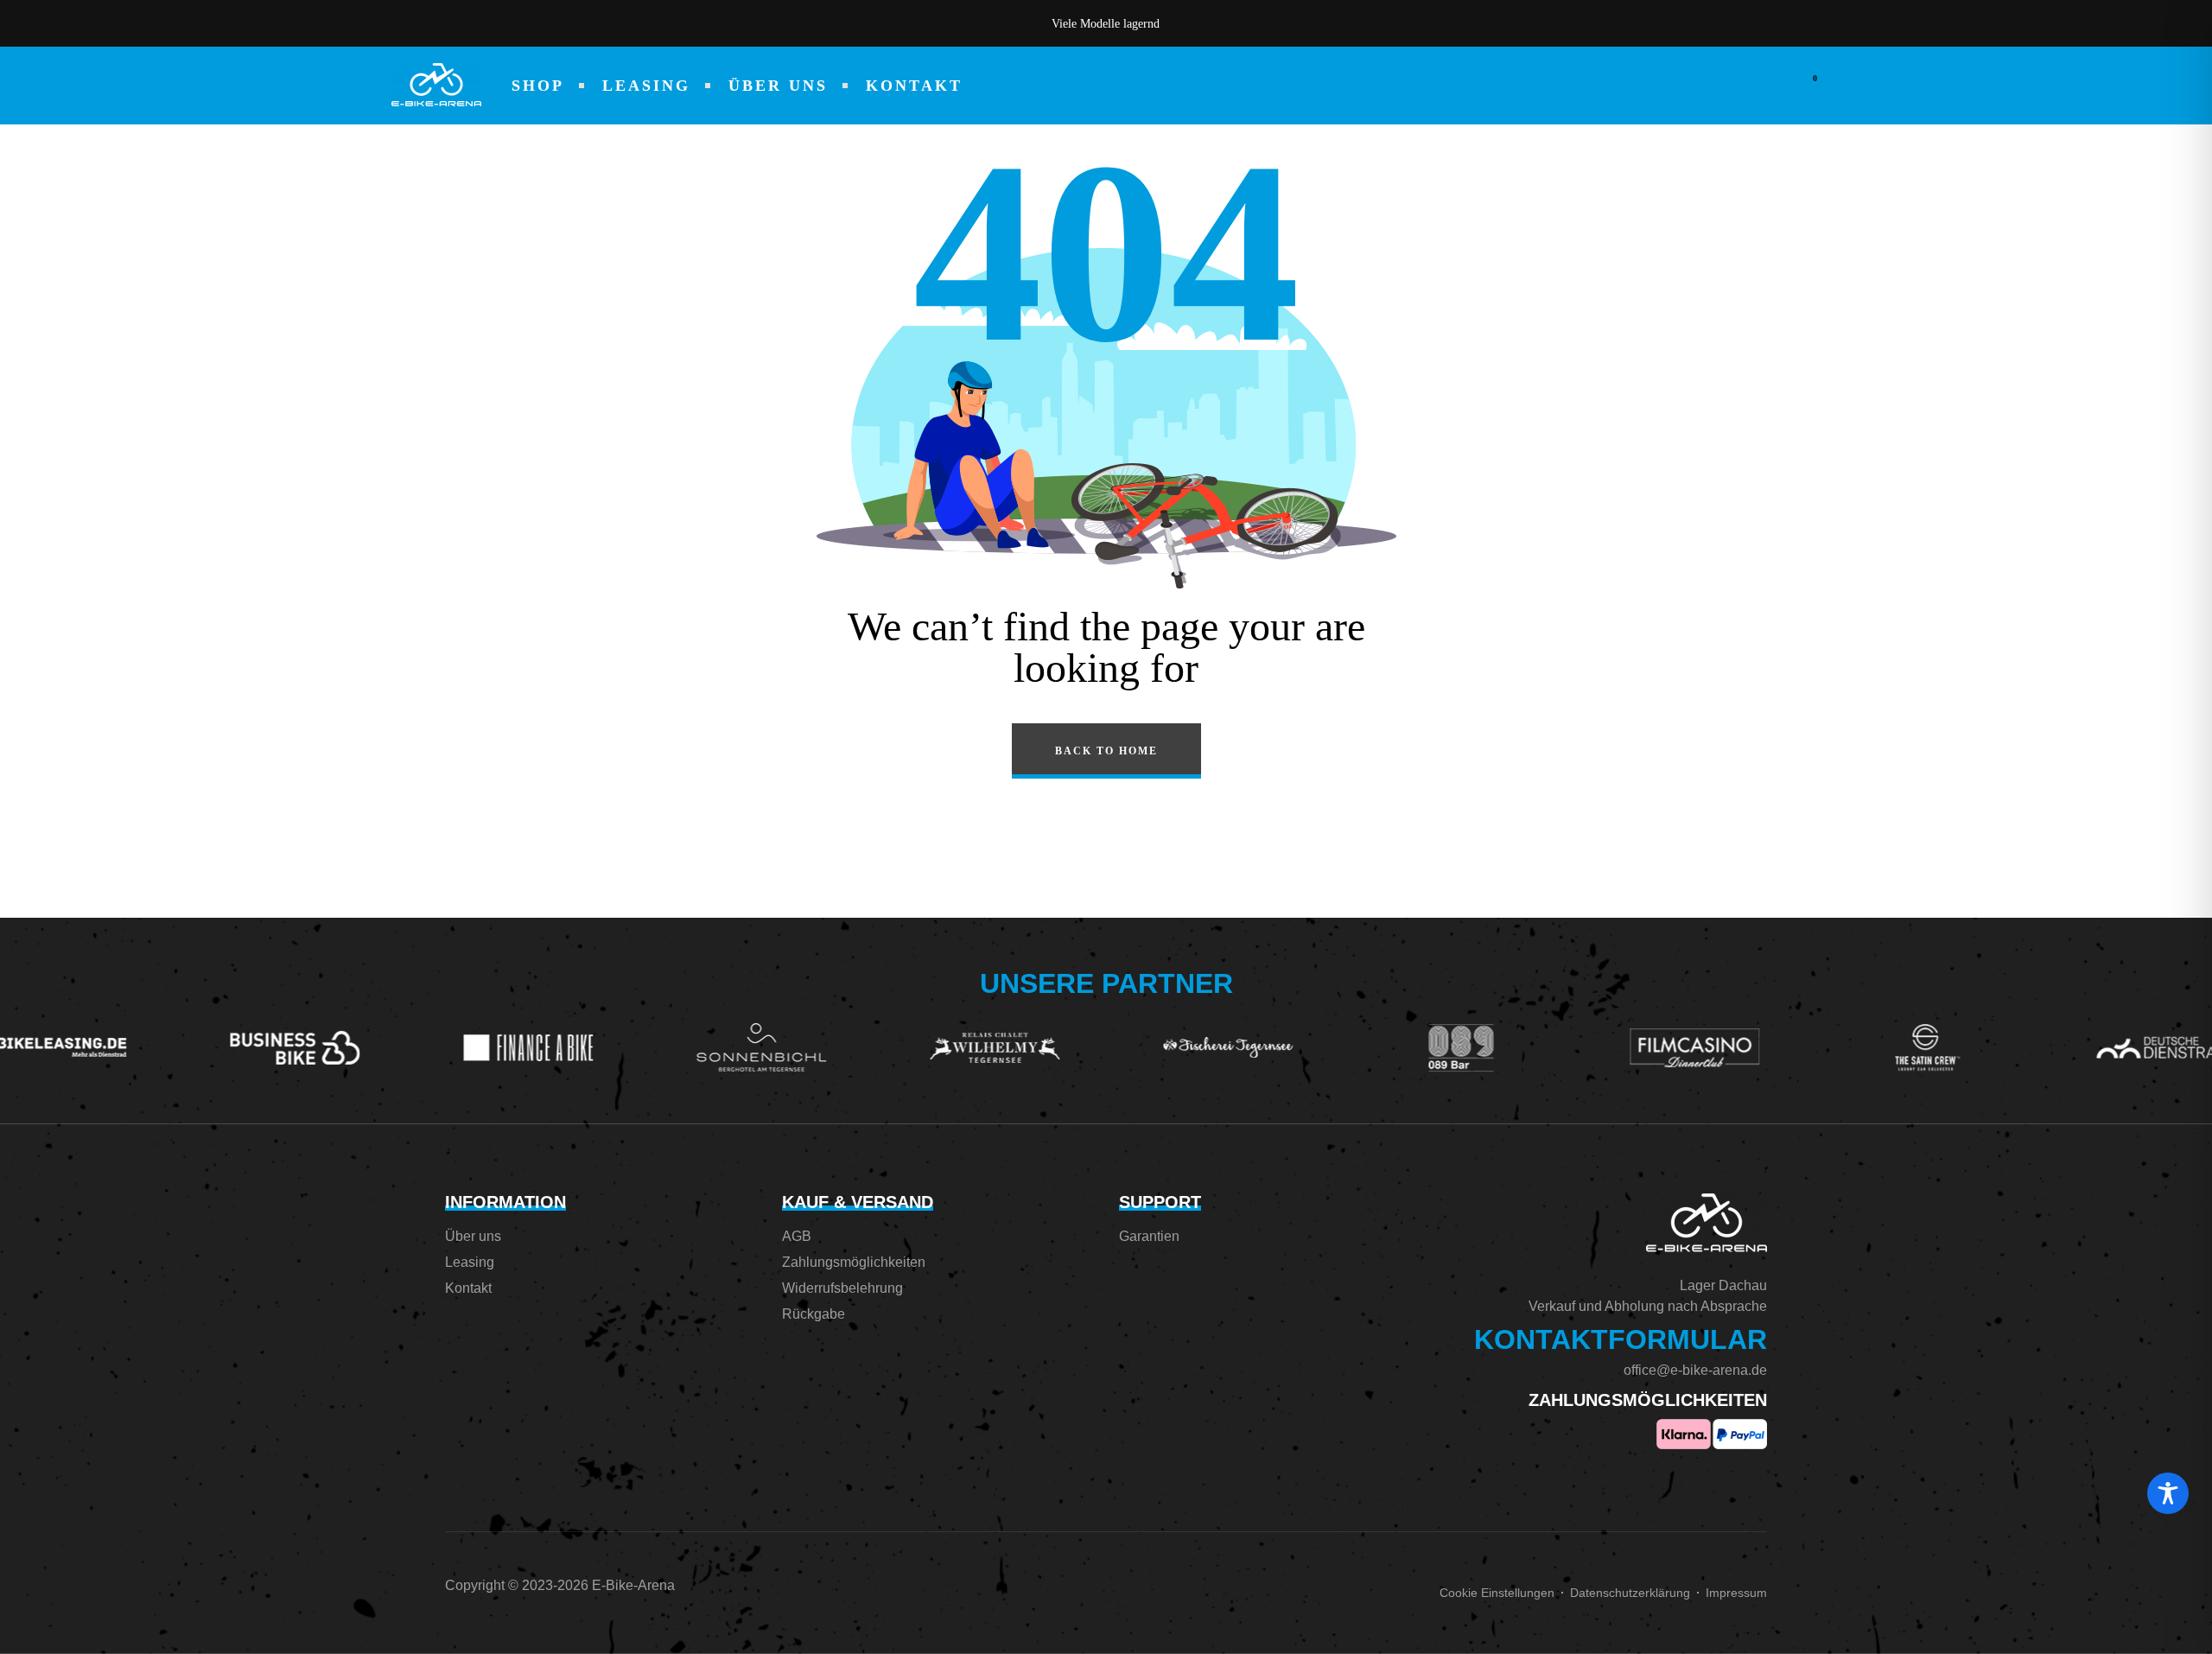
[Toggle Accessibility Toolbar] (2168, 1493)
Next (1339, 23)
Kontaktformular (1621, 1339)
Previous (873, 23)
